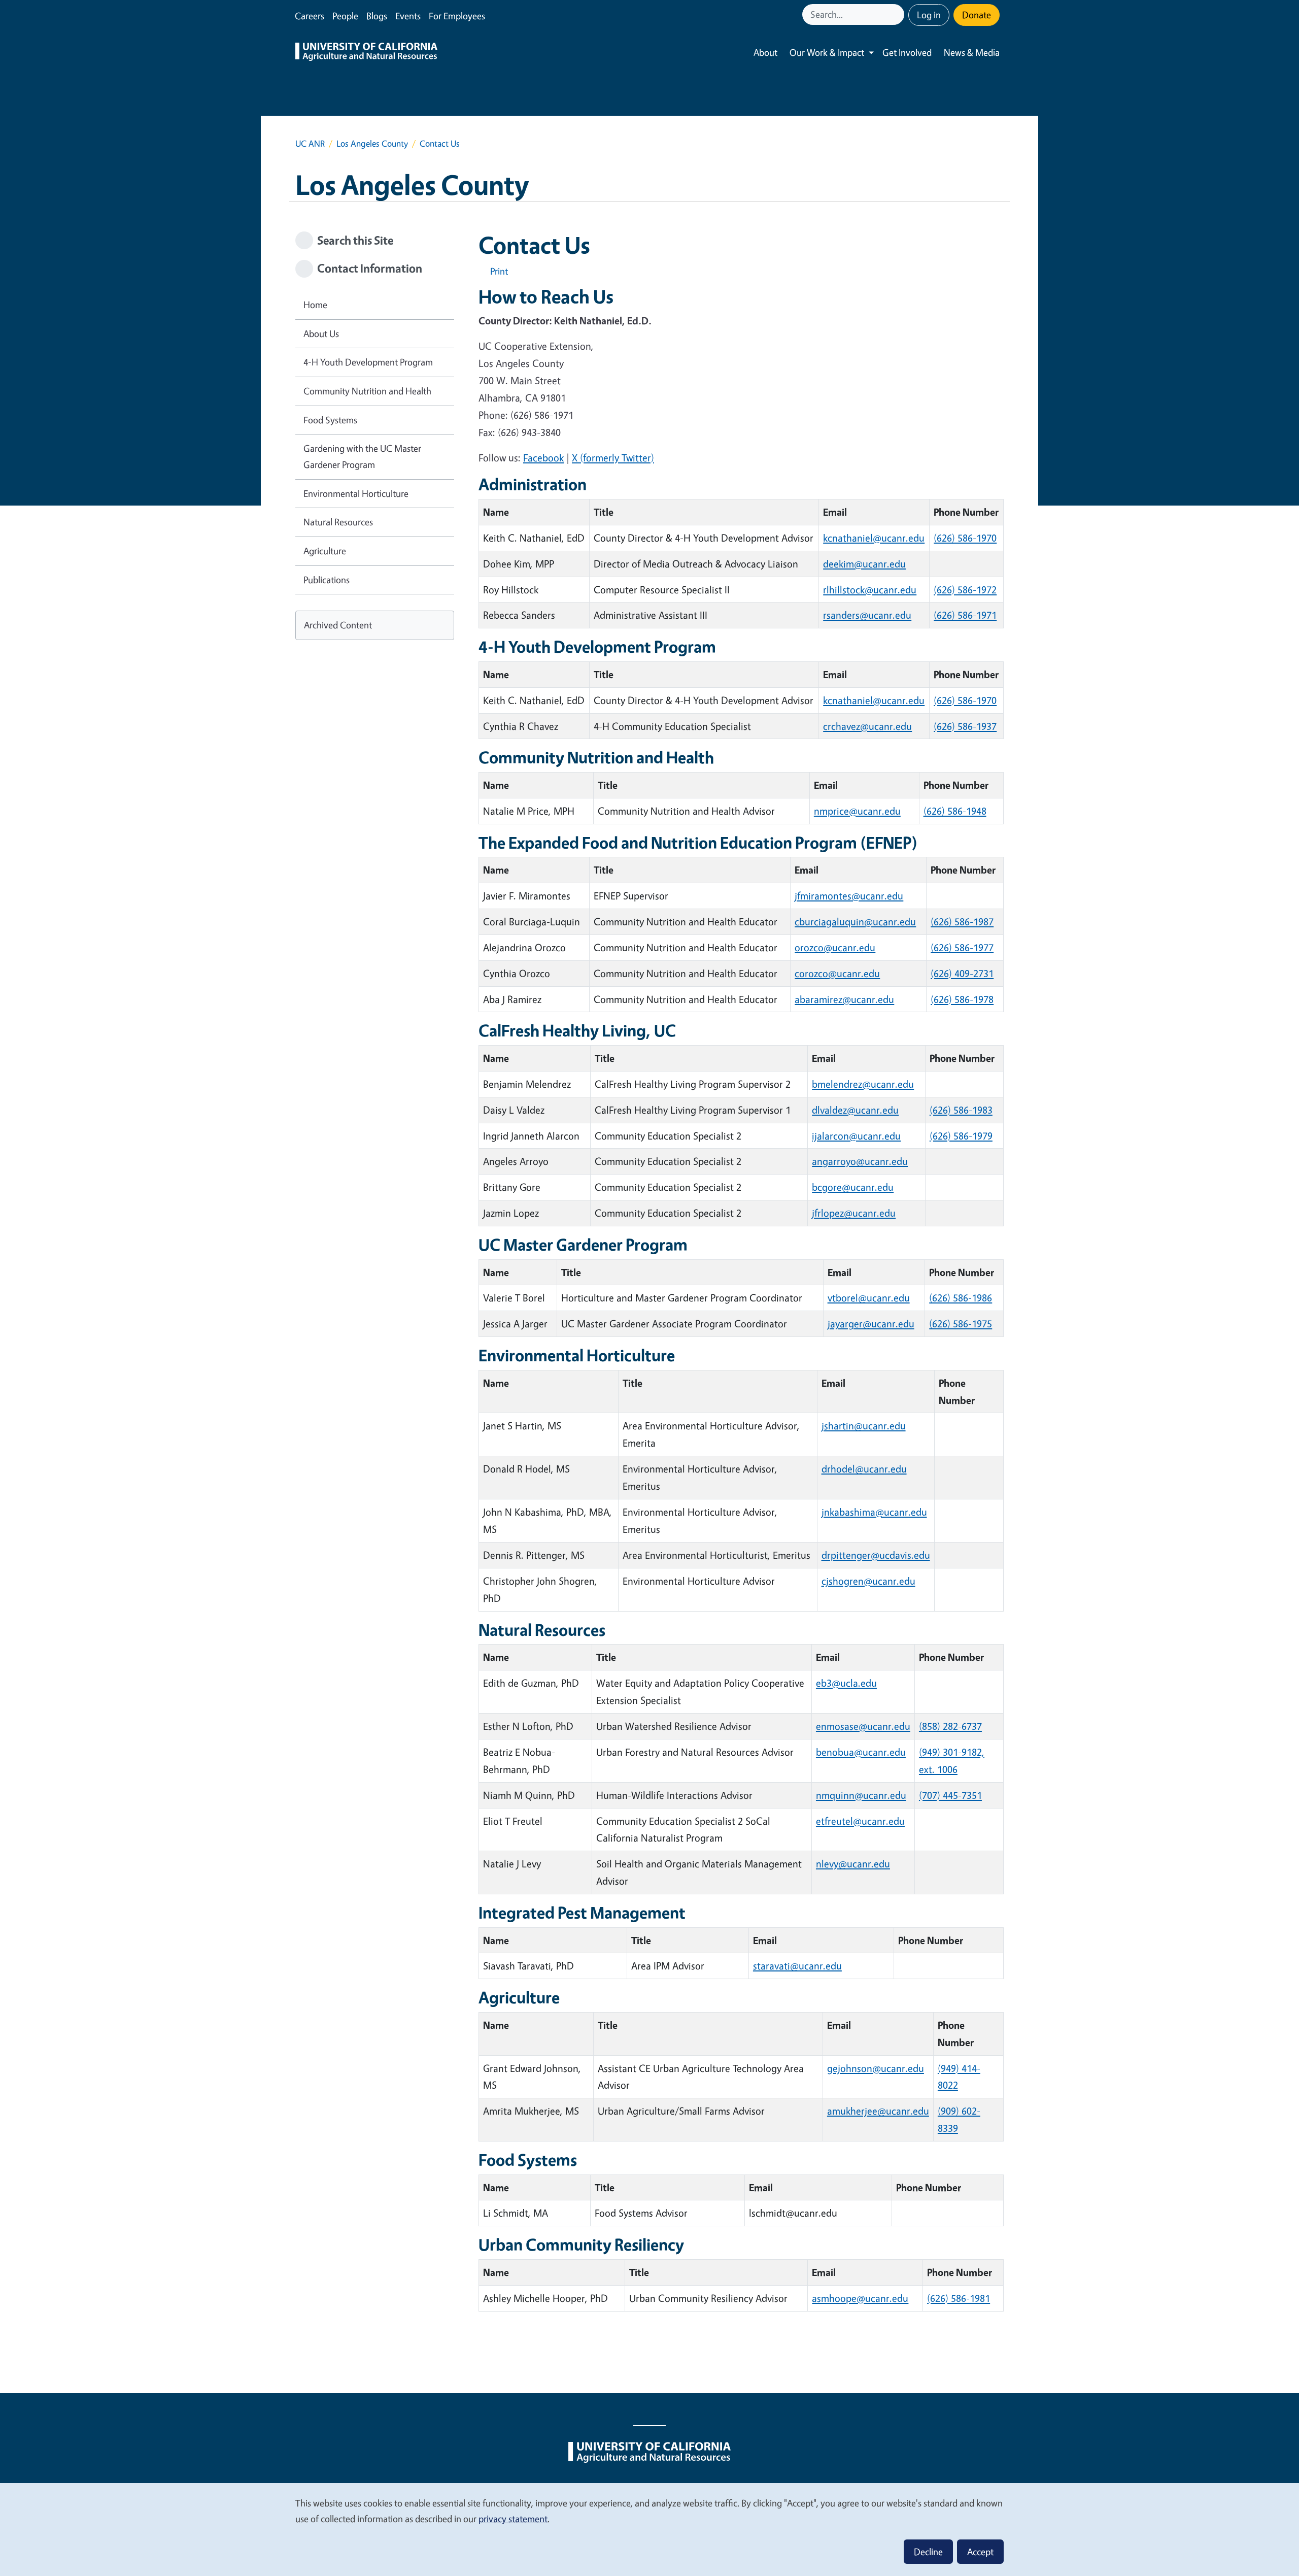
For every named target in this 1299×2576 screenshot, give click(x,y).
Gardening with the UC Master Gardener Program (362, 456)
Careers (310, 16)
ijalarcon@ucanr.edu (856, 1136)
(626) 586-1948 (955, 811)
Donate (977, 15)
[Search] (898, 14)
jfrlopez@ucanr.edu (854, 1213)
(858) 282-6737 (950, 1726)
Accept (980, 2552)
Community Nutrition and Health (367, 391)
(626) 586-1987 (962, 922)
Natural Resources (338, 522)
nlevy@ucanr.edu (853, 1864)
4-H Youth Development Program (368, 362)
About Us (321, 333)
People (345, 16)
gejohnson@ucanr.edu (876, 2068)
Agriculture (325, 551)
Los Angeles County (372, 143)
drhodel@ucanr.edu (864, 1469)
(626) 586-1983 (961, 1110)
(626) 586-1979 (961, 1136)
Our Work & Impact (827, 52)
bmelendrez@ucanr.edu (863, 1084)
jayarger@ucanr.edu (871, 1324)
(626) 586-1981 (959, 2298)
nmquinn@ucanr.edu (861, 1795)
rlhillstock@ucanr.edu (870, 590)
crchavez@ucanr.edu (867, 726)
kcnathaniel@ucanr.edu (874, 538)
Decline (928, 2552)
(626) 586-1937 (965, 726)
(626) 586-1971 (965, 615)
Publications (327, 580)
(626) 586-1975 (961, 1324)
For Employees (457, 16)
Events (408, 16)
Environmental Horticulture (356, 493)
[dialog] (649, 2529)
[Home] (366, 53)
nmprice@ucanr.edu (857, 811)
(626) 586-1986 (961, 1298)
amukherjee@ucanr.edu (878, 2111)
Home (315, 305)
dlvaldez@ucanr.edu (855, 1110)
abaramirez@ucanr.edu (844, 999)
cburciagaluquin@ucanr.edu (855, 922)
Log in (929, 15)
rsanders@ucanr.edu (867, 615)
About (765, 52)
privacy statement (513, 2519)
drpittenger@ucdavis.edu (876, 1555)
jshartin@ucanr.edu (864, 1426)
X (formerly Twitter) (613, 458)
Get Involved (907, 52)
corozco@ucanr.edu (837, 973)
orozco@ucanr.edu (835, 947)
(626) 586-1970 (965, 538)
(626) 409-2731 (962, 973)
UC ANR (310, 143)
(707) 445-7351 (950, 1795)
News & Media (972, 52)
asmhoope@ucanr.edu (860, 2298)
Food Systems (330, 420)
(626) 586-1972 (965, 590)
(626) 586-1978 (962, 999)
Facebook (543, 458)
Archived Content (338, 625)
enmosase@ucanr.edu (863, 1726)
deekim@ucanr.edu (864, 564)
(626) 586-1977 (962, 947)
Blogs (377, 16)
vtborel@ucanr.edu (869, 1298)
